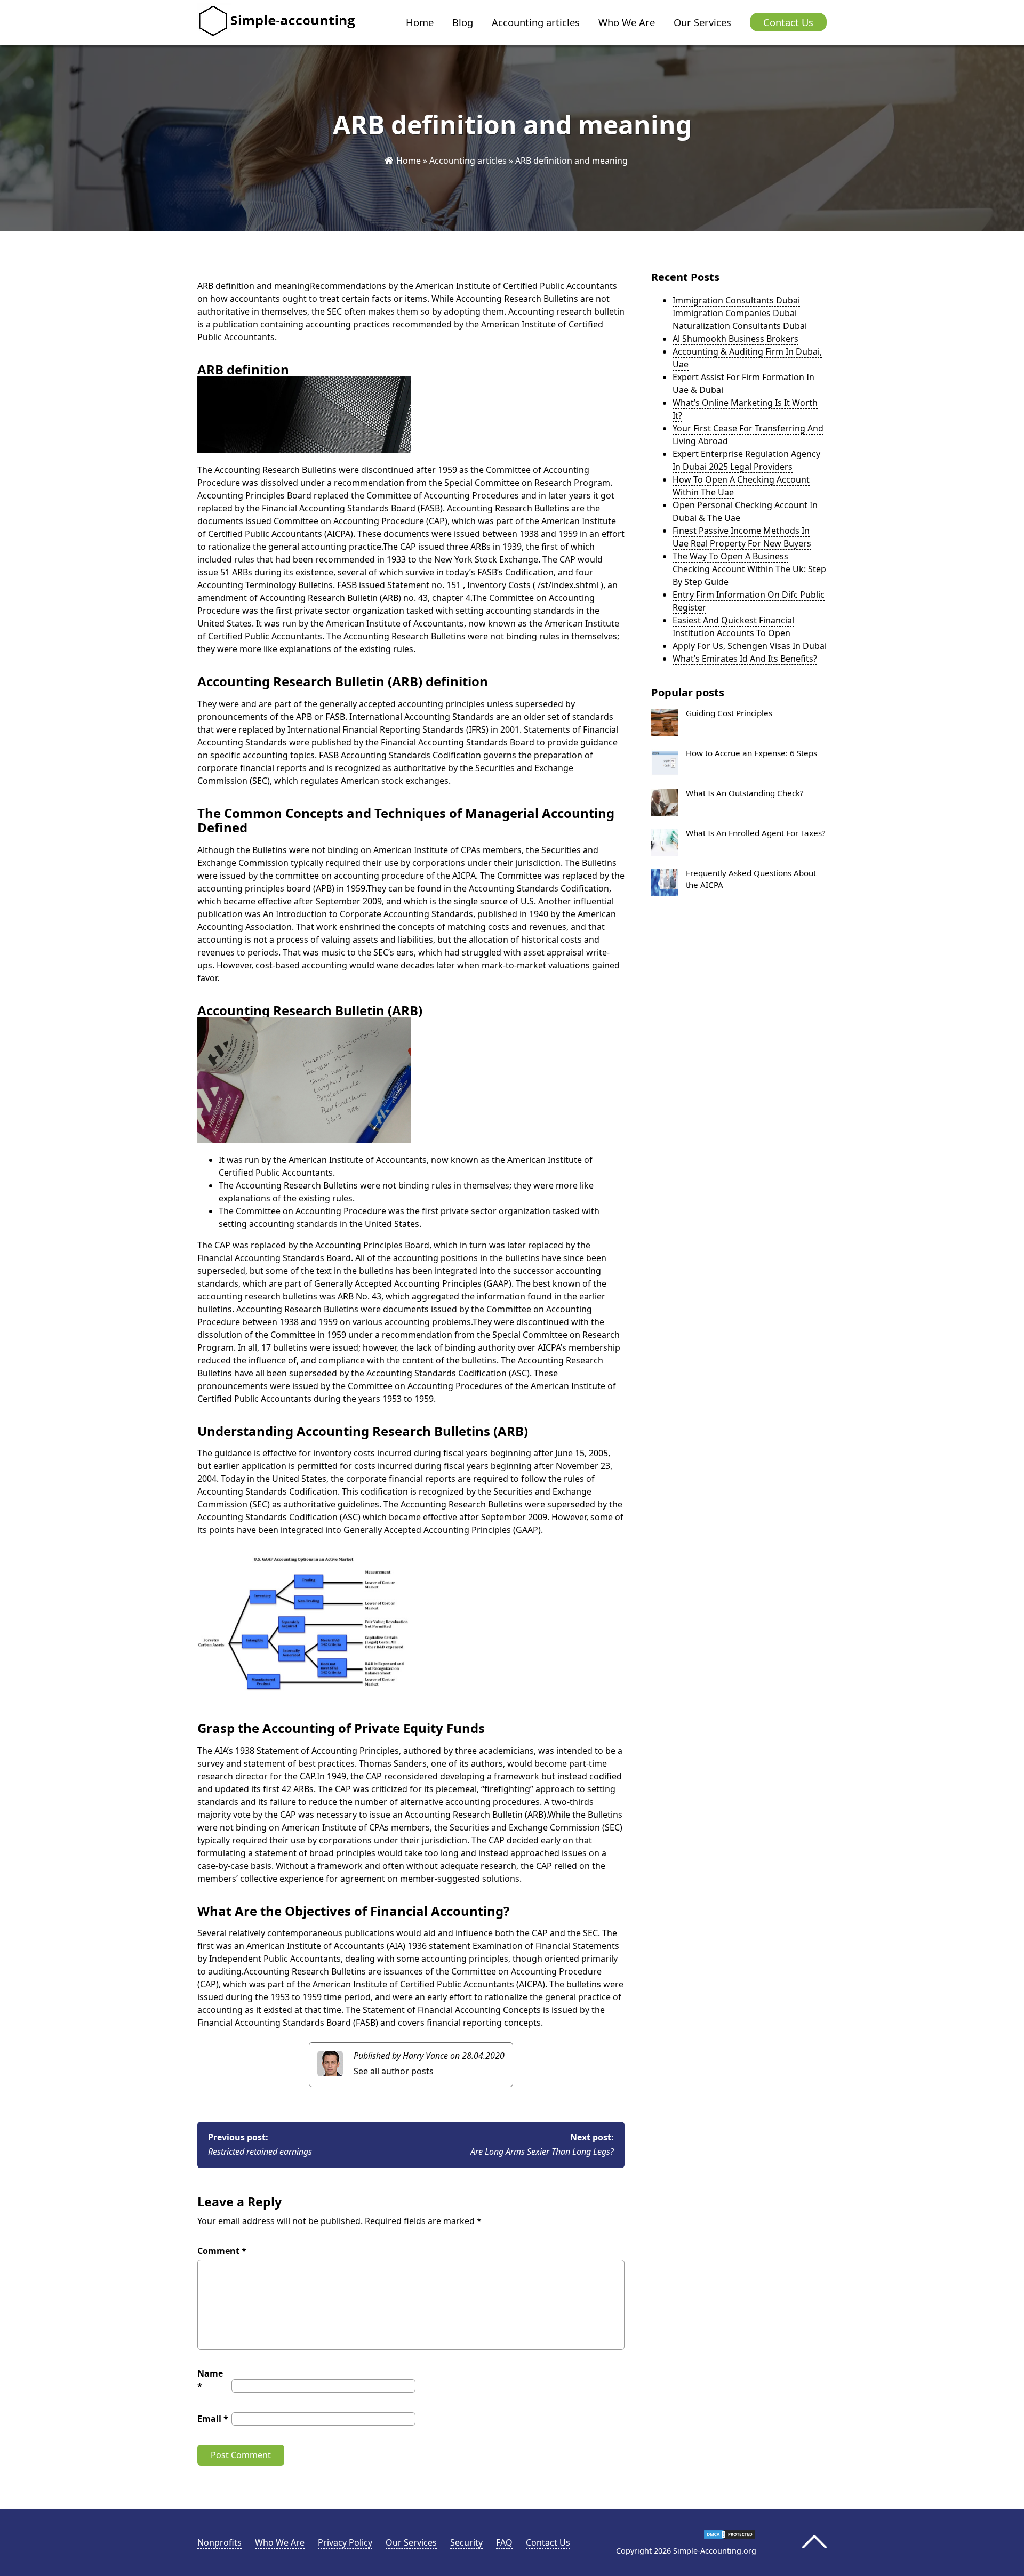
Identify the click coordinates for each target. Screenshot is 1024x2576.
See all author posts (394, 2071)
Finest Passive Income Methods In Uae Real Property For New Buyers (742, 537)
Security (466, 2542)
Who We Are (627, 22)
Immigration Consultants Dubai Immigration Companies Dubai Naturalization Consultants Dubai (740, 313)
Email (213, 2419)
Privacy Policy (345, 2542)
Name (210, 2380)
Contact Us (788, 22)
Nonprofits (219, 2542)
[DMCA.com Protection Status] (730, 2537)
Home (420, 22)
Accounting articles (536, 22)
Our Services (702, 22)
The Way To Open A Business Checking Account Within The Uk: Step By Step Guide (749, 569)
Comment (222, 2251)
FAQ (504, 2542)
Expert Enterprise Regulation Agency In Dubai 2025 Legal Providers (746, 460)
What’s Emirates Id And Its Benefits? (745, 659)
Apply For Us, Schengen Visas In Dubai (750, 646)
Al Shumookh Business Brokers (735, 339)
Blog (463, 22)
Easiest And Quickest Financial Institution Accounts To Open (733, 627)
